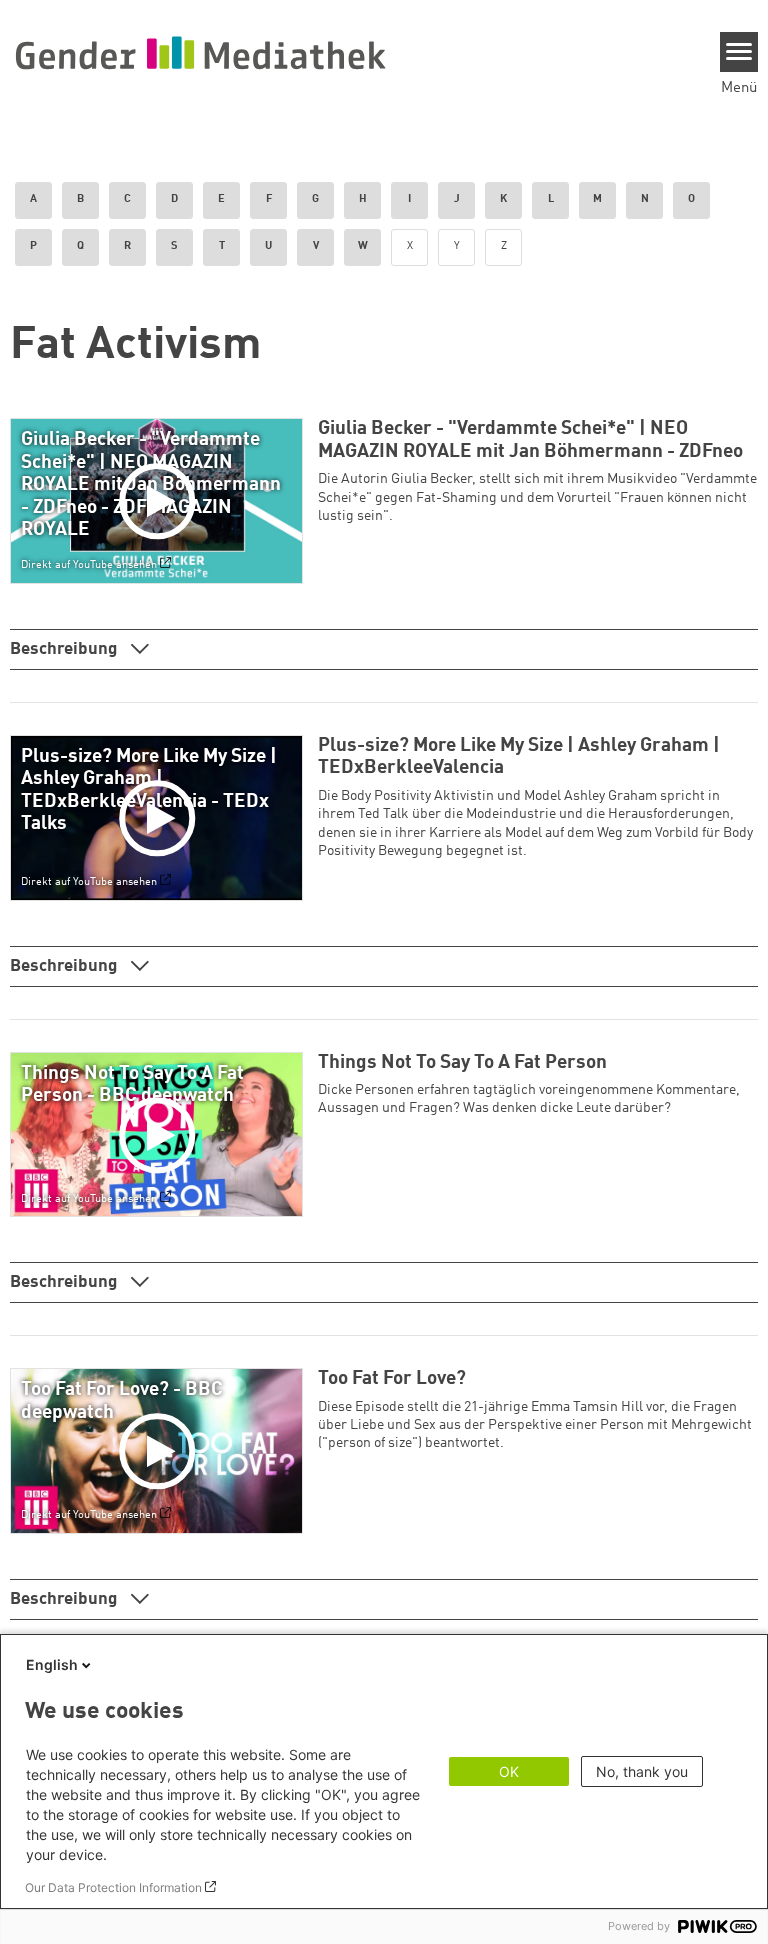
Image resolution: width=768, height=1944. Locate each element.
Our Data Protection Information (113, 1887)
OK (509, 1771)
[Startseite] (200, 52)
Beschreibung (65, 649)
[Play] (160, 501)
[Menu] (739, 52)
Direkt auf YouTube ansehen (89, 565)
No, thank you (642, 1771)
